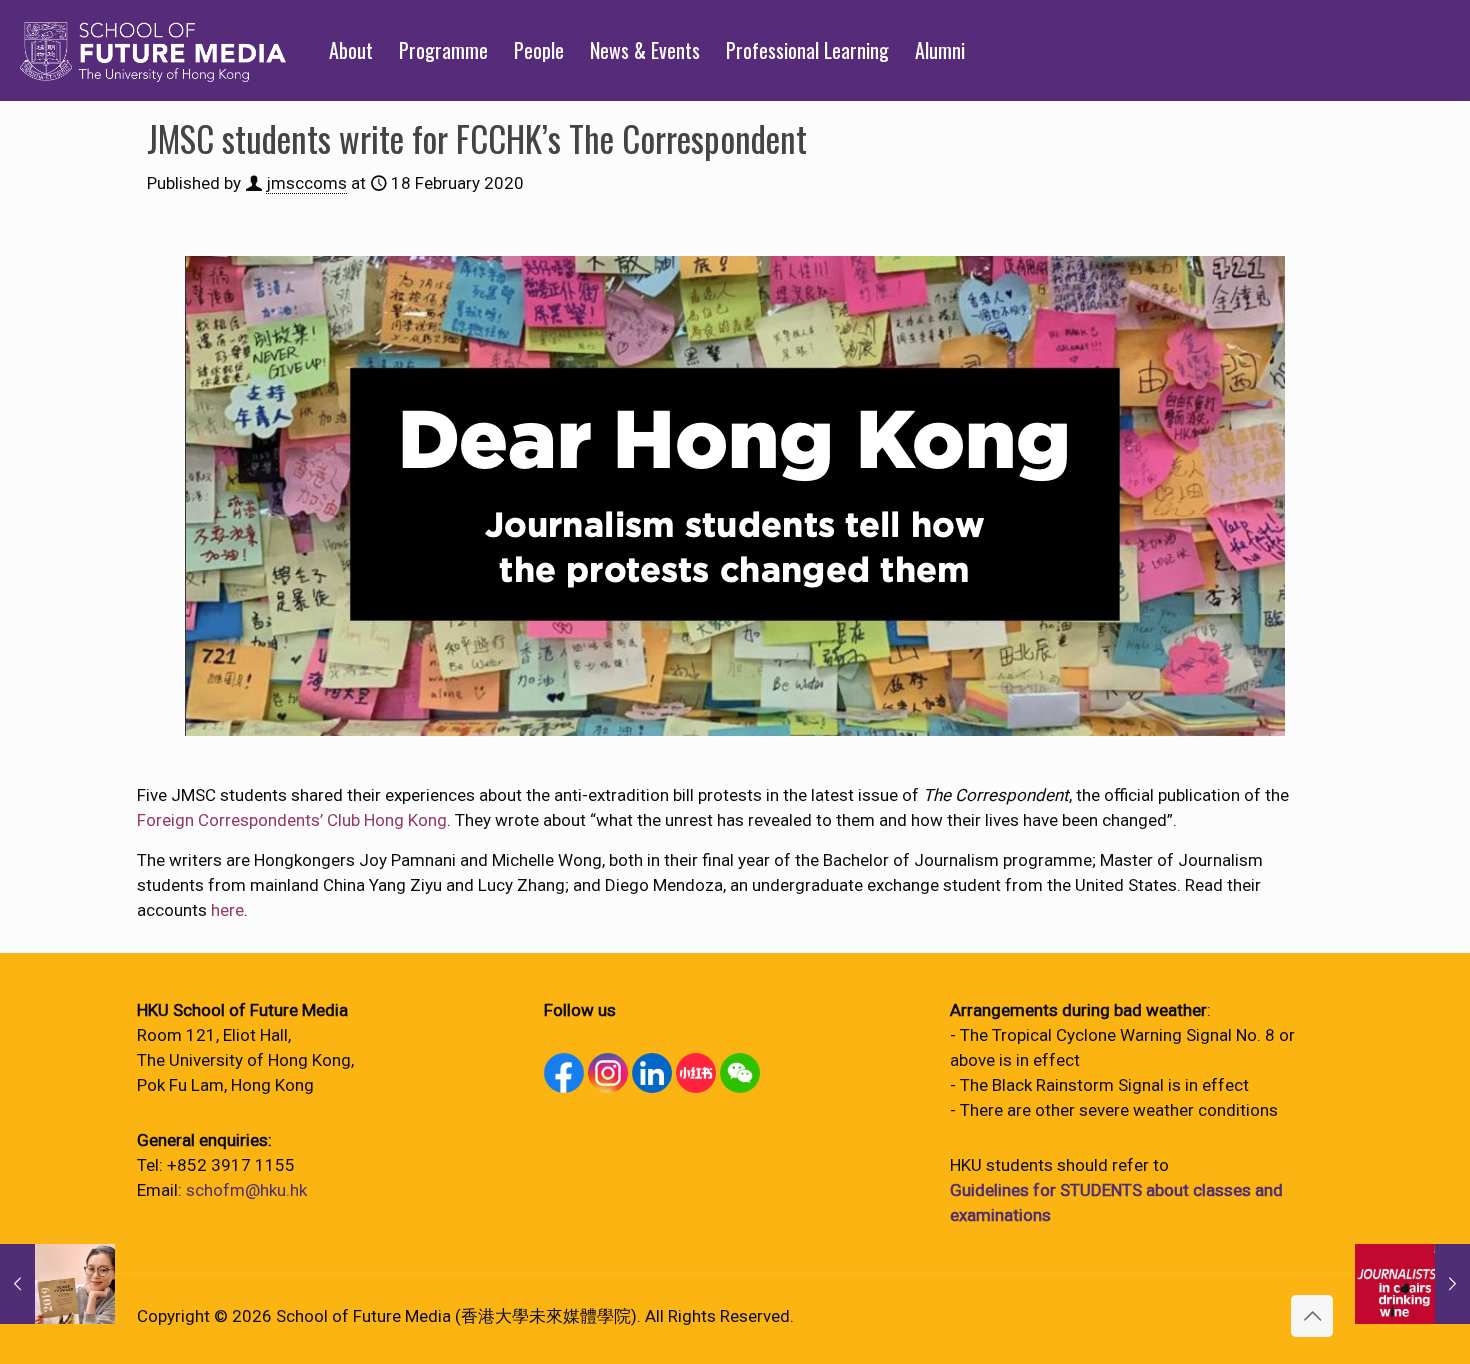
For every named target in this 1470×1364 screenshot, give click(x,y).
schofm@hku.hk (246, 1190)
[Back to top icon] (1312, 1316)
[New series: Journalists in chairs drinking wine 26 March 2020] (1412, 1284)
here (227, 910)
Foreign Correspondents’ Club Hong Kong (292, 820)
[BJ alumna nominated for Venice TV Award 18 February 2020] (57, 1284)
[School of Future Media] (153, 50)
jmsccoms (306, 183)
